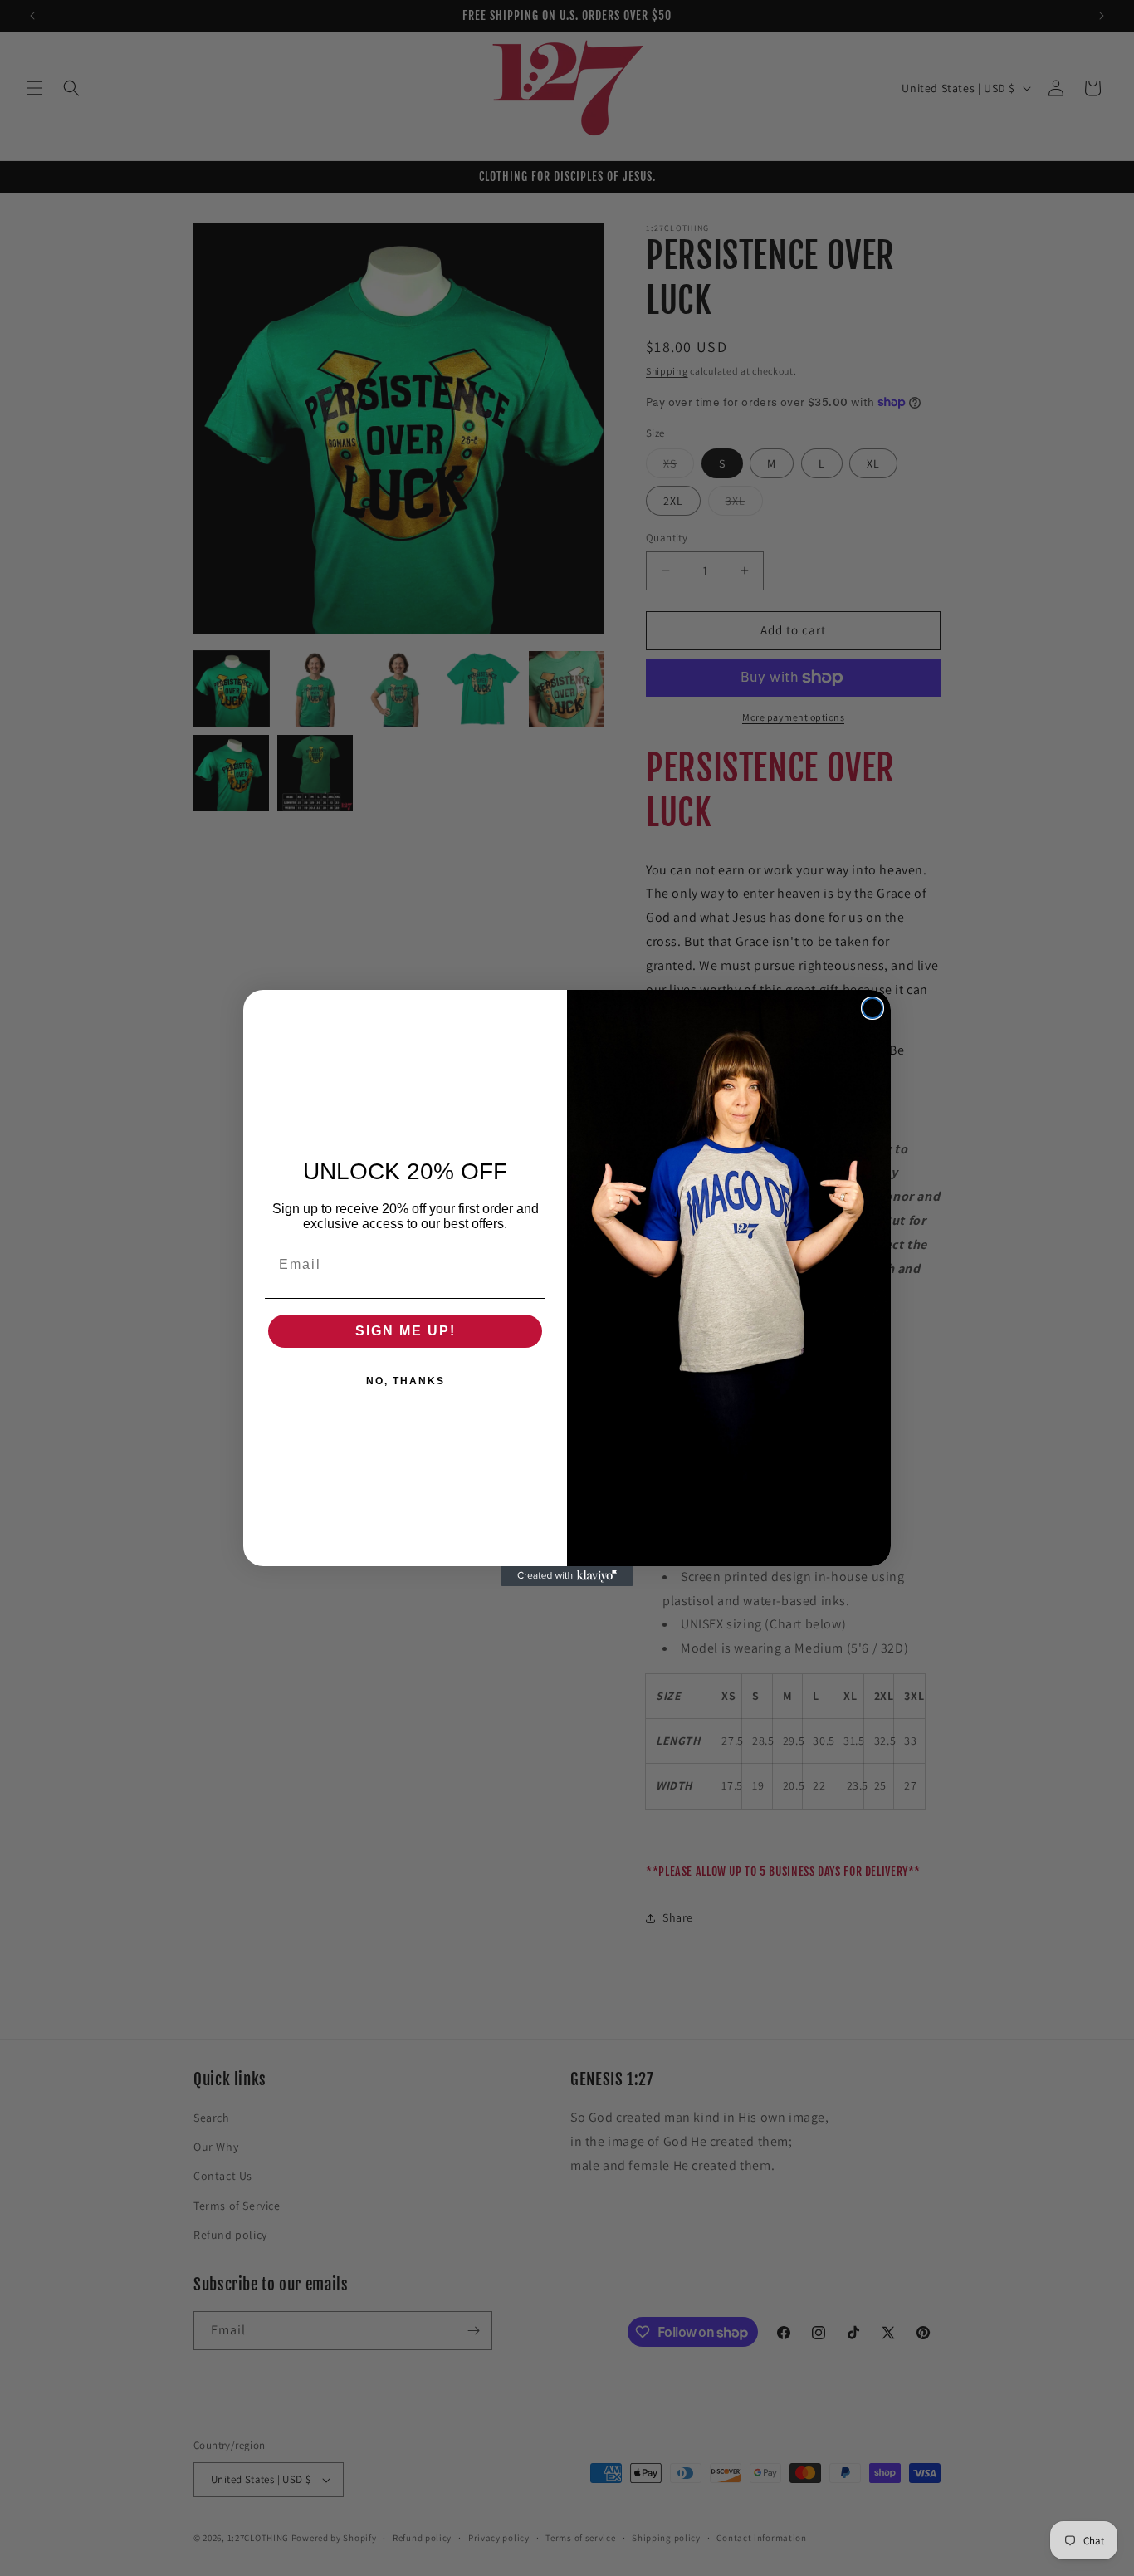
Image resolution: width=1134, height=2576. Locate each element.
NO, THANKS (406, 1381)
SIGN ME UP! (406, 1331)
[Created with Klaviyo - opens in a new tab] (567, 1576)
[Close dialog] (872, 1008)
